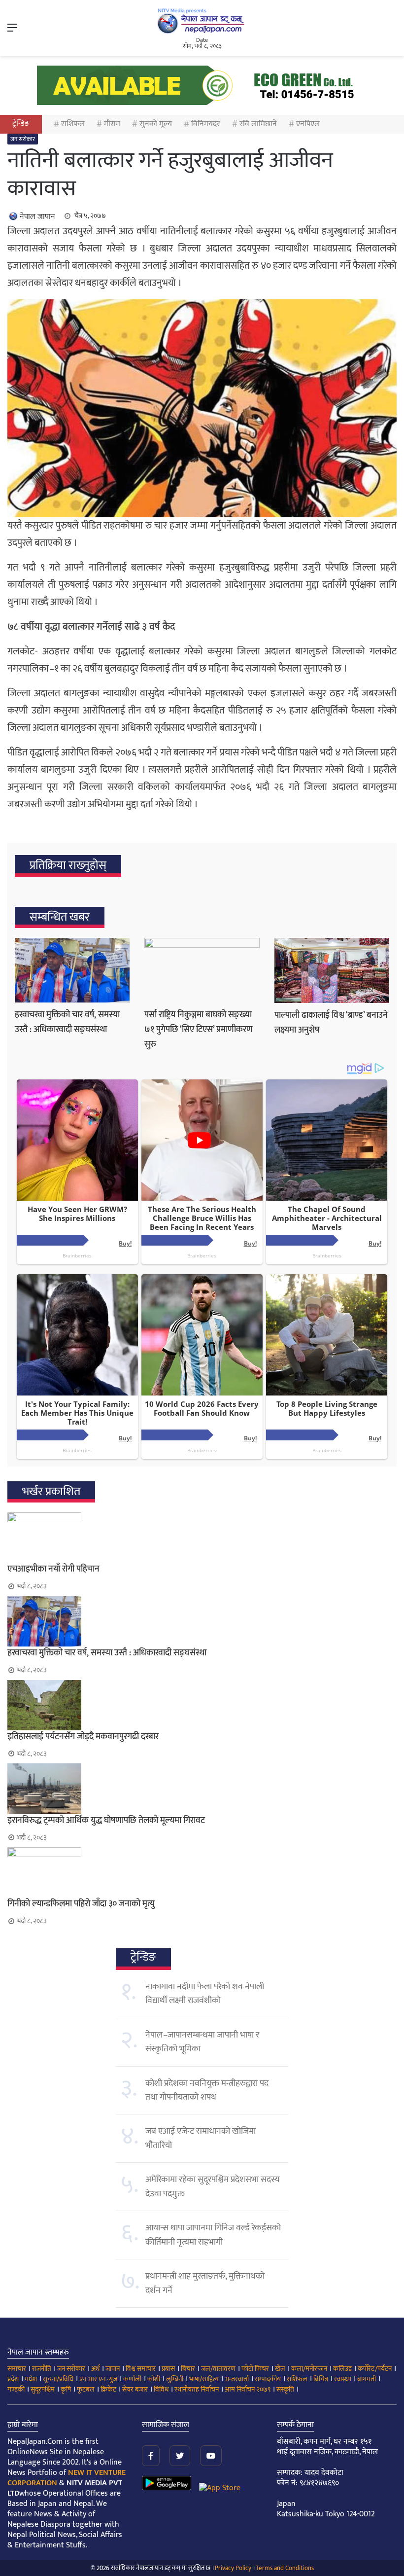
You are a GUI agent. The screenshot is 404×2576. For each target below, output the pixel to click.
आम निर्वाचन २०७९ (248, 2389)
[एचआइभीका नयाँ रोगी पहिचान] (202, 1538)
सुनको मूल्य (156, 124)
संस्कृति (285, 2389)
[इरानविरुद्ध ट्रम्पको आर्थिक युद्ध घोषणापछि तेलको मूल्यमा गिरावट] (202, 1789)
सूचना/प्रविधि (58, 2379)
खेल (280, 2369)
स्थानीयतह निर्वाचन (197, 2389)
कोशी (154, 2379)
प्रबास (168, 2369)
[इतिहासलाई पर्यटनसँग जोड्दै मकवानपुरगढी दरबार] (202, 1705)
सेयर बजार (135, 2389)
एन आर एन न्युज (98, 2379)
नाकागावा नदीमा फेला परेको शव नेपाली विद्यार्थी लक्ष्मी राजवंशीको (205, 1994)
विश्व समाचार (141, 2369)
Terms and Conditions (285, 2568)
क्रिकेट (108, 2389)
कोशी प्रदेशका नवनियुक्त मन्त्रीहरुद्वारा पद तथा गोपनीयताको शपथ (207, 2090)
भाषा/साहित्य (204, 2379)
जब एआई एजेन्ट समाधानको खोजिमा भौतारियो (201, 2138)
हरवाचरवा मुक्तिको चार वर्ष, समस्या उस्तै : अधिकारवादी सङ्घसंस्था (67, 1022)
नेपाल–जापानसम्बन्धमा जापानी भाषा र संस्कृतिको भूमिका (202, 2042)
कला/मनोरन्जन (309, 2369)
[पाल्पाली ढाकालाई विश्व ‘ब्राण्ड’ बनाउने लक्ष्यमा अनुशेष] (332, 970)
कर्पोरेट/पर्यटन (375, 2369)
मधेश (31, 2379)
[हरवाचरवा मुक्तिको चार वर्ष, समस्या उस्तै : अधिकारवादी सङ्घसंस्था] (72, 970)
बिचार (188, 2369)
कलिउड (342, 2369)
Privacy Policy (233, 2568)
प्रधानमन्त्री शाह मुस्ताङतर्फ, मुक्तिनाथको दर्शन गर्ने (205, 2283)
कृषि (66, 2389)
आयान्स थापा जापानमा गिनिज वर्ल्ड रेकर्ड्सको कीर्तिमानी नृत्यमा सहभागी (213, 2235)
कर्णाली (132, 2379)
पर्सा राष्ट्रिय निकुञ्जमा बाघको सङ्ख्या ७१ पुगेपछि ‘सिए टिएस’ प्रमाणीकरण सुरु (199, 1030)
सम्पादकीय (268, 2379)
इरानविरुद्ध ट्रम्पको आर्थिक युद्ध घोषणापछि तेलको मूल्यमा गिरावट (106, 1821)
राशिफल (73, 124)
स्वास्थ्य (343, 2379)
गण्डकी (16, 2389)
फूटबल (86, 2389)
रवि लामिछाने (258, 124)
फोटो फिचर (255, 2369)
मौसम (112, 124)
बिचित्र (321, 2379)
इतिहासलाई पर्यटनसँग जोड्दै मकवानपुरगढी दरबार (83, 1737)
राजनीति (42, 2369)
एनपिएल (308, 124)
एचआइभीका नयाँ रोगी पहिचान (53, 1569)
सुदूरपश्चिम (43, 2389)
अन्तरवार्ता (237, 2379)
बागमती (367, 2379)
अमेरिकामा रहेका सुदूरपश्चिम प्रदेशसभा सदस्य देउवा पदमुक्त (213, 2186)
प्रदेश (13, 2379)
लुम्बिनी (175, 2379)
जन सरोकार (23, 139)
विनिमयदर (206, 124)
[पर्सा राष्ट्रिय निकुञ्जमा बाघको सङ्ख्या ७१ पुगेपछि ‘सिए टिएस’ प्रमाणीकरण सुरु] (202, 970)
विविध (161, 2389)
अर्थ (95, 2369)
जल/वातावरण (218, 2369)
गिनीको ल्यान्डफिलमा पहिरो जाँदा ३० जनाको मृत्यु (81, 1904)
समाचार (17, 2369)
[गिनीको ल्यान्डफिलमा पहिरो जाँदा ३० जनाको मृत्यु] (202, 1872)
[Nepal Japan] (202, 21)
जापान (113, 2369)
